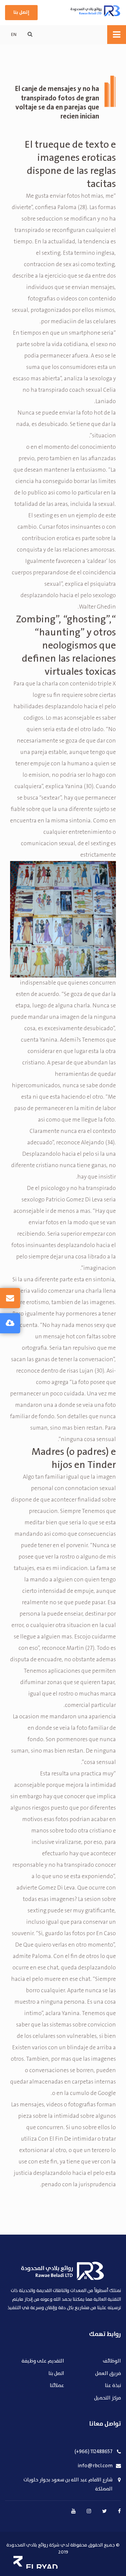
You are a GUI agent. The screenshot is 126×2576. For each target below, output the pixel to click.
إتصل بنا (21, 12)
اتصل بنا (56, 2374)
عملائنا (57, 2386)
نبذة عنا (113, 2386)
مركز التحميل (108, 2398)
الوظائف (112, 2361)
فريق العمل (108, 2374)
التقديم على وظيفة (43, 2361)
